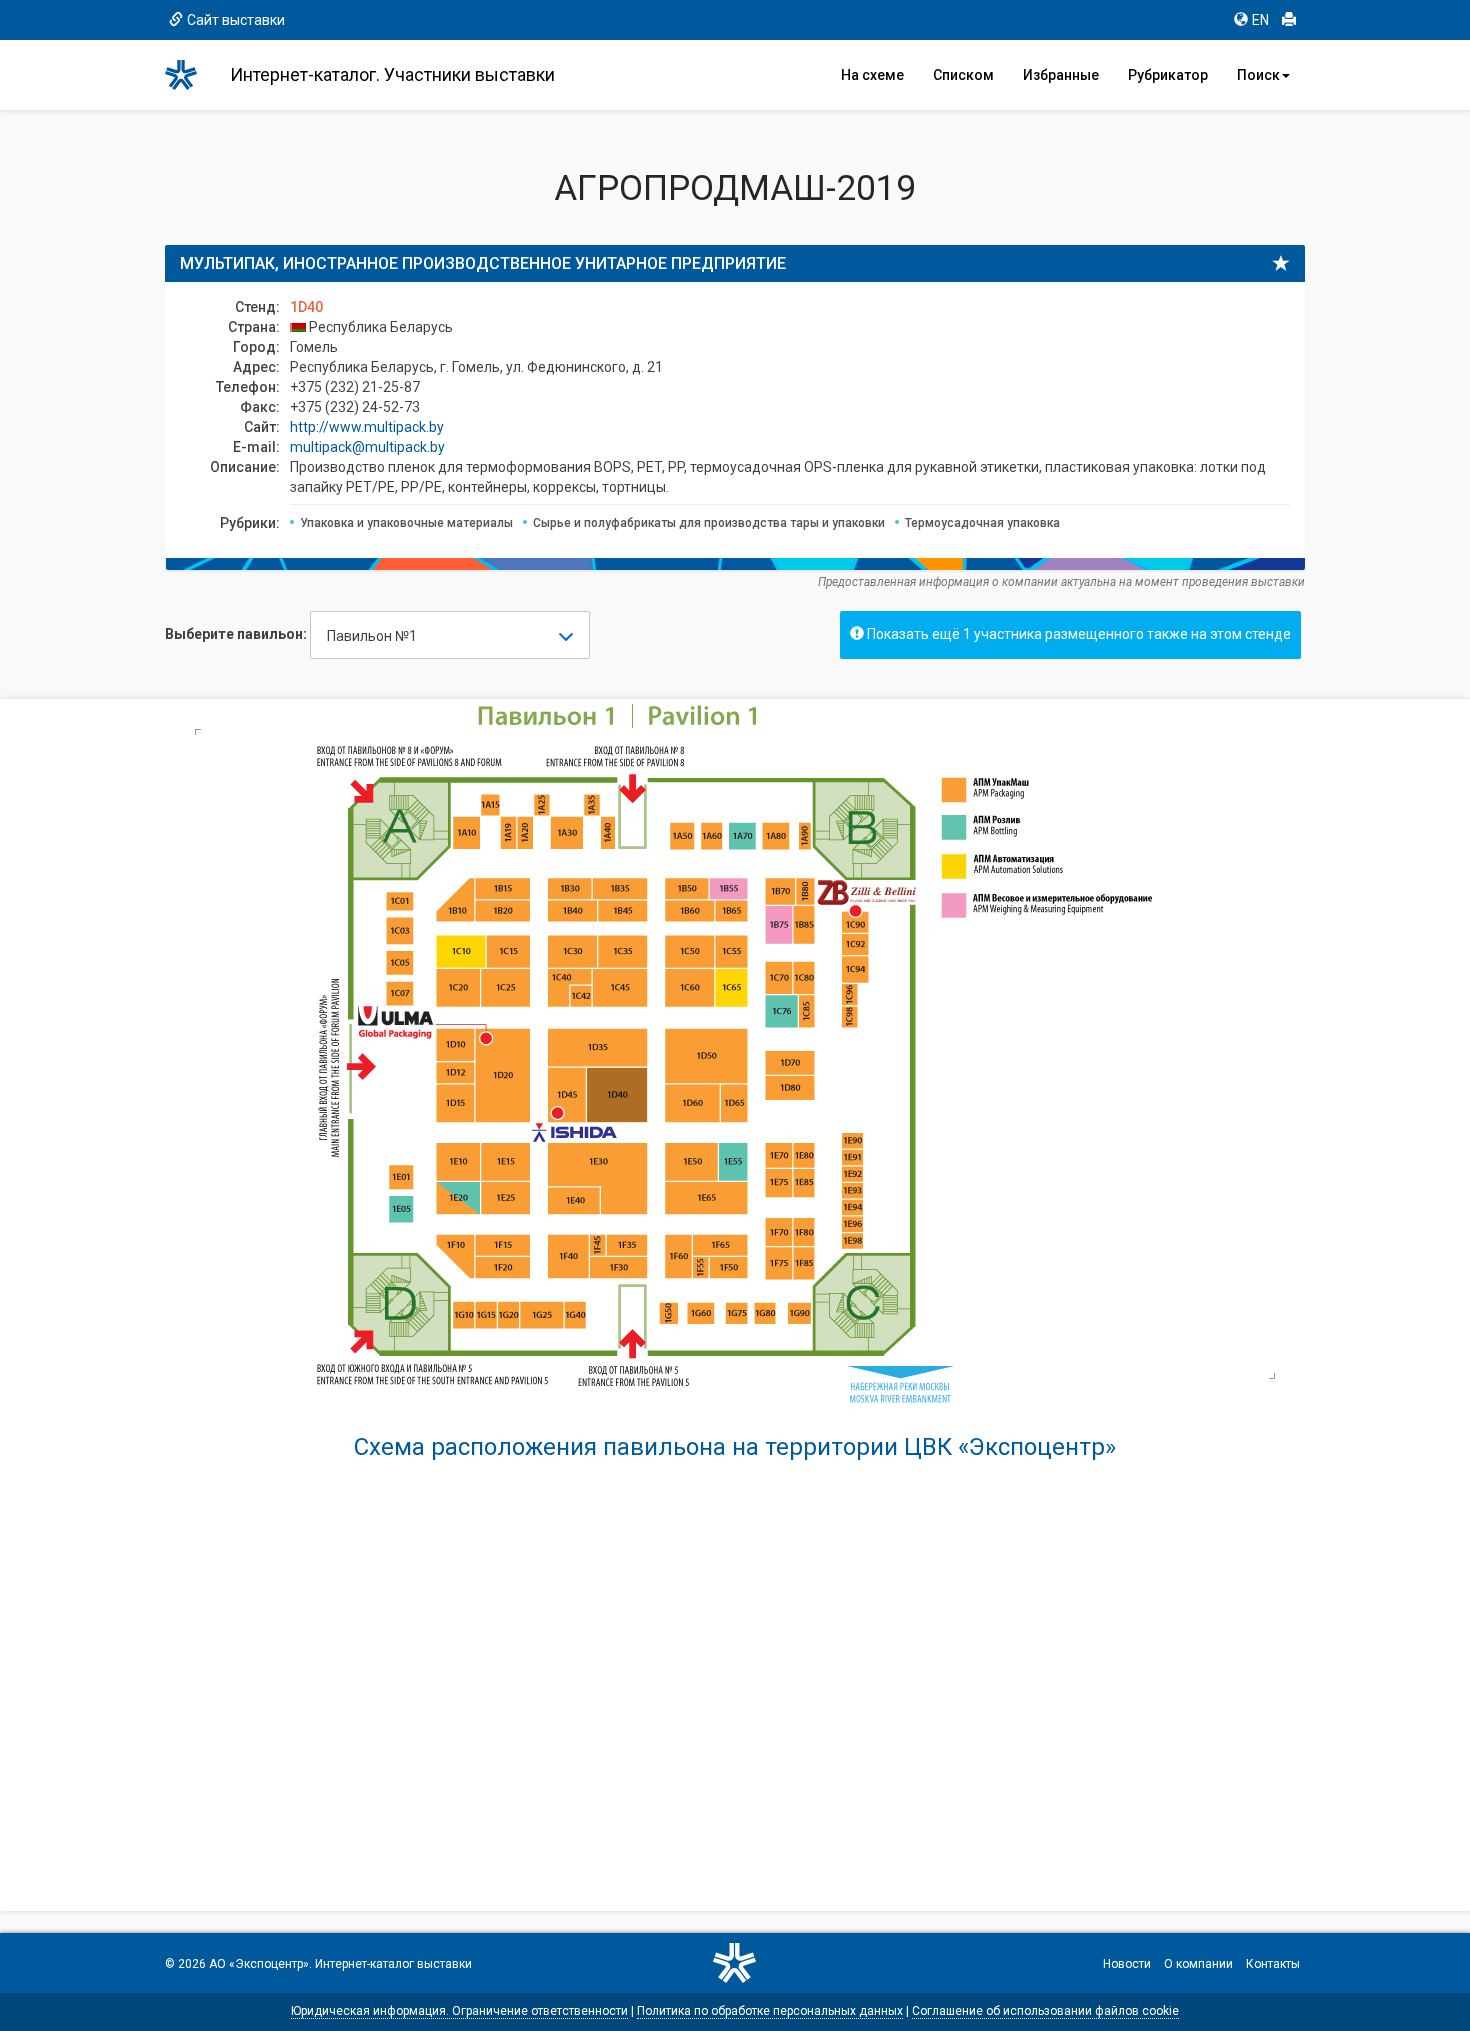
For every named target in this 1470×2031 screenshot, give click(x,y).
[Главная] (190, 75)
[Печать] (1289, 20)
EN (1260, 20)
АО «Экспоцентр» (259, 1964)
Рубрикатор (1168, 75)
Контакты (1273, 1964)
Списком (963, 75)
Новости (1127, 1964)
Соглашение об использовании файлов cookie (1045, 2011)
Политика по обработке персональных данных (770, 2011)
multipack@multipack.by (367, 447)
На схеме (872, 75)
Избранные (1061, 75)
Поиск (1258, 75)
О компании (1198, 1964)
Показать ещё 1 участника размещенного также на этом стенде (1077, 634)
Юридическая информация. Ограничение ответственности (459, 2011)
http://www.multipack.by (367, 427)
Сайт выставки (236, 20)
